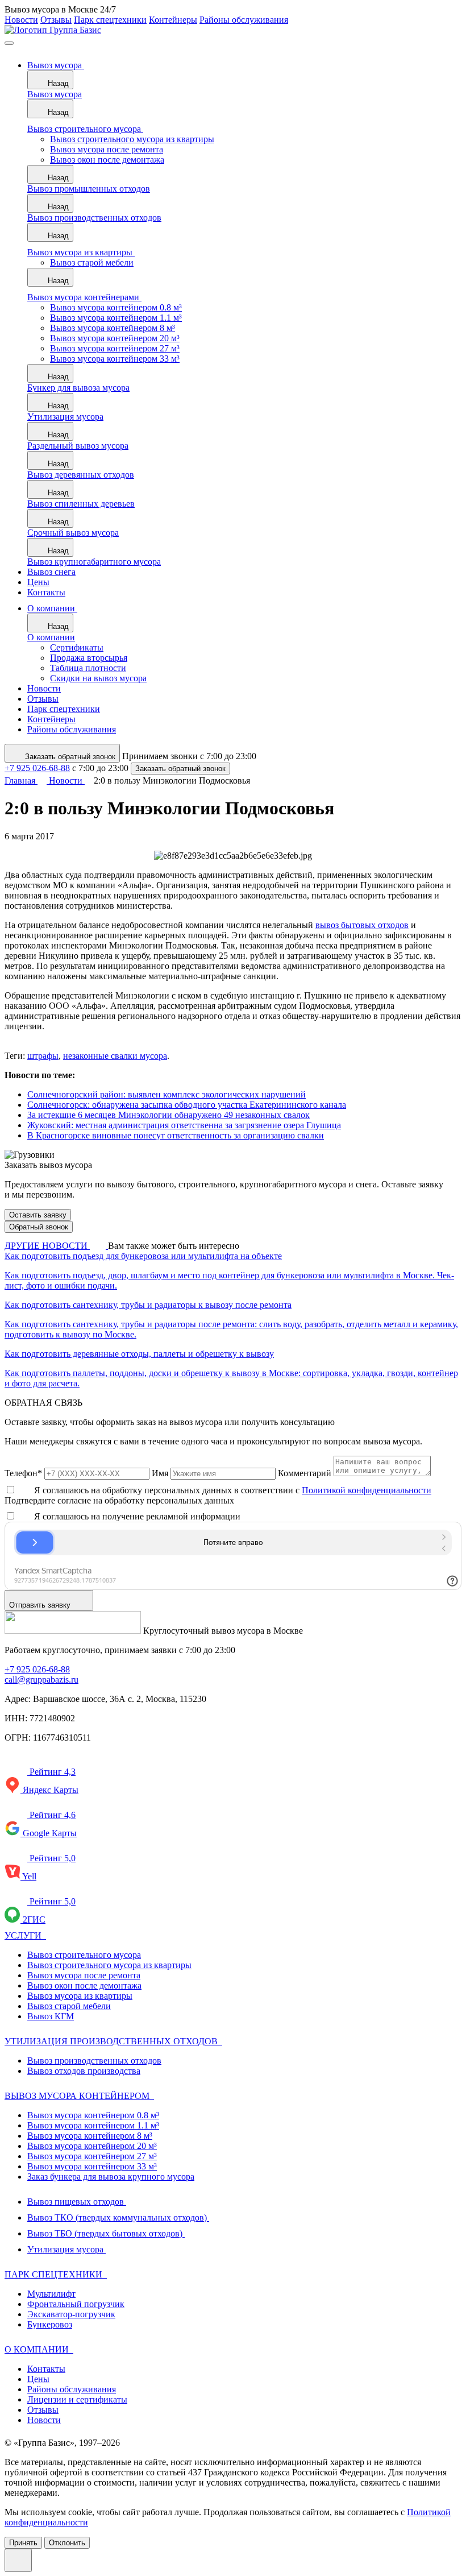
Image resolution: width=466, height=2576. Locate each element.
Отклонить (67, 2543)
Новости (21, 20)
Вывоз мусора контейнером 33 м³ (92, 2166)
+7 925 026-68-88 (37, 768)
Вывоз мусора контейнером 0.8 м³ (93, 2115)
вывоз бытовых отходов (362, 925)
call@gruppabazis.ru (41, 1680)
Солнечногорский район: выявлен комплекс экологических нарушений (167, 1094)
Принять (23, 2543)
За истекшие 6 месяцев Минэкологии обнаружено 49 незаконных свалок (168, 1115)
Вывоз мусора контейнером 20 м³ (92, 2146)
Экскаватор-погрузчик (71, 2314)
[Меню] (9, 43)
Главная (21, 780)
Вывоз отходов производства (84, 2071)
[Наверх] (18, 2560)
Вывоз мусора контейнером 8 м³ (90, 2136)
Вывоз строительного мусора (84, 1955)
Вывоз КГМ (51, 2016)
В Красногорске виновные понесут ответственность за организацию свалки (176, 1135)
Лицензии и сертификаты (77, 2399)
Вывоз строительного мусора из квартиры (109, 1965)
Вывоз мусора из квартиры (80, 1996)
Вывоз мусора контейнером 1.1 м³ (93, 2125)
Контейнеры (173, 20)
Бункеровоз (50, 2324)
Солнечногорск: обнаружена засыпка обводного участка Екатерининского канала (187, 1105)
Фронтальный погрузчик (76, 2304)
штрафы (43, 1056)
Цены (38, 2379)
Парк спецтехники (110, 20)
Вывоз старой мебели (69, 2006)
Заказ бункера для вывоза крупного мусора (111, 2177)
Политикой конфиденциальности (367, 1490)
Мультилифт (51, 2294)
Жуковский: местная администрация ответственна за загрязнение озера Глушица (184, 1125)
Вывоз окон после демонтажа (84, 1985)
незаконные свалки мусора (115, 1056)
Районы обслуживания (244, 20)
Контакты (46, 2369)
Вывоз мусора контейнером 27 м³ (92, 2156)
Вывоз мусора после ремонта (84, 1975)
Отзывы (56, 20)
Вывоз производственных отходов (94, 2061)
